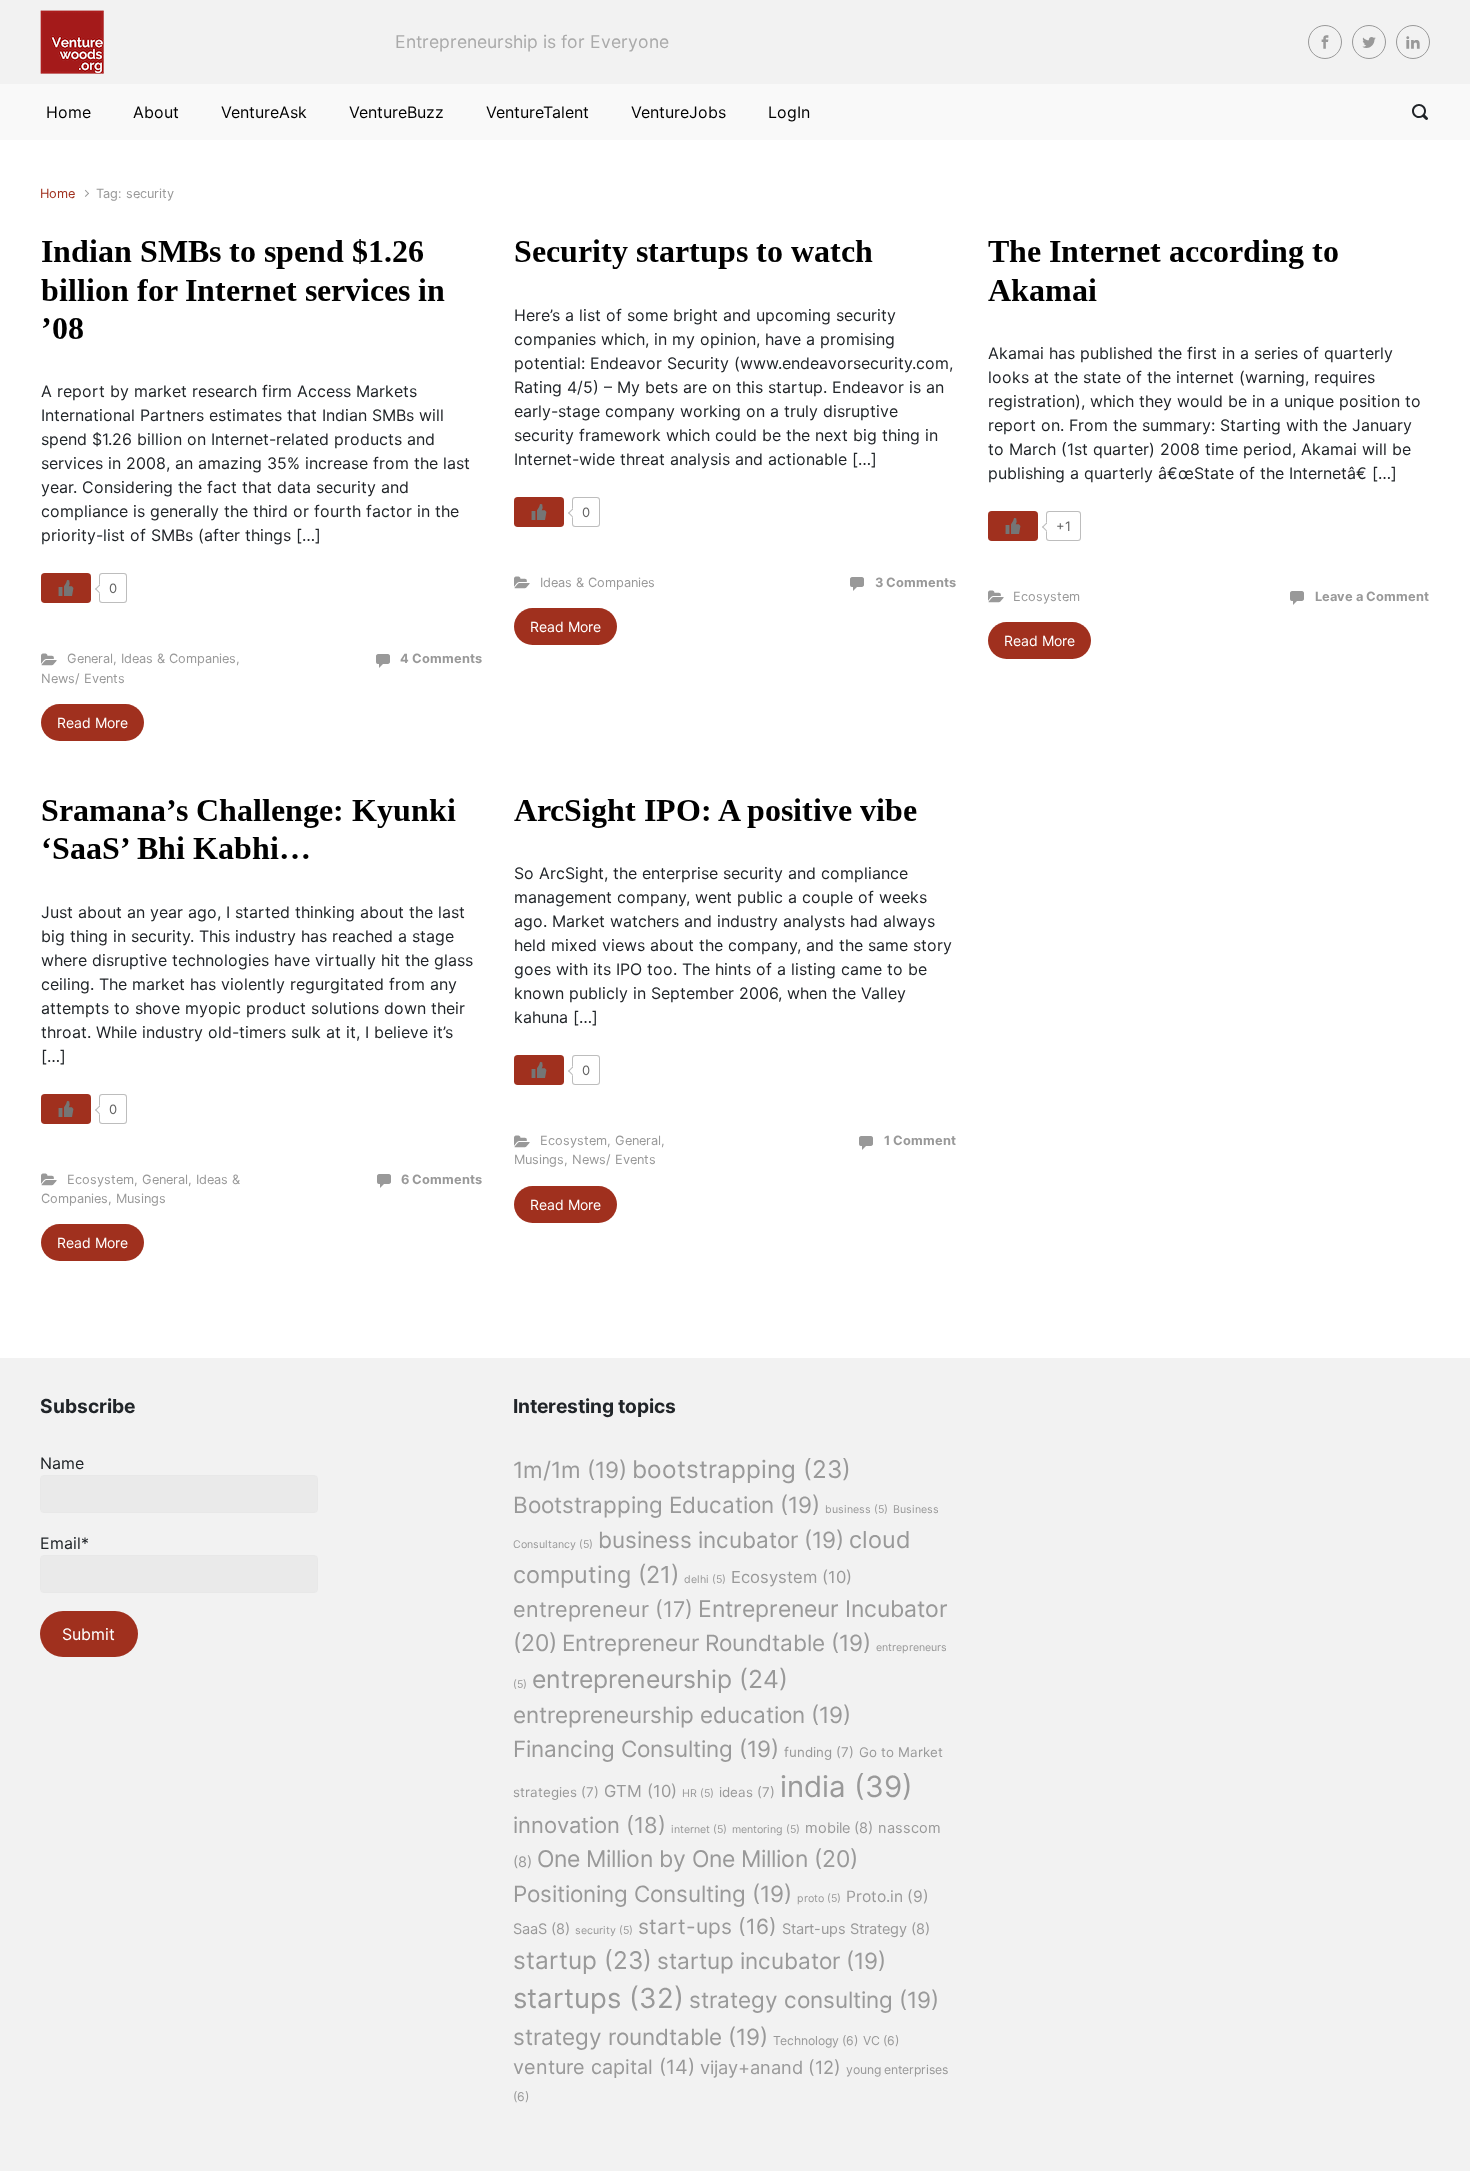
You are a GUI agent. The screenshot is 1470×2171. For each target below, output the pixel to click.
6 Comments (441, 1179)
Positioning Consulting (652, 1893)
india (846, 1786)
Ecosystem (1046, 596)
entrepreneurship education (682, 1714)
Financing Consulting (646, 1748)
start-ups (707, 1926)
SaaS (541, 1929)
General (90, 658)
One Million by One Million (697, 1859)
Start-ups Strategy (856, 1929)
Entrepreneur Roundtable (716, 1642)
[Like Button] (66, 588)
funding (819, 1752)
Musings (141, 1198)
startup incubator (771, 1960)
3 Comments (915, 582)
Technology (815, 2040)
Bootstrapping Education (666, 1504)
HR (698, 1793)
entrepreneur (603, 1609)
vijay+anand (770, 2067)
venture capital (604, 2067)
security (604, 1930)
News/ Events (83, 678)
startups (598, 1998)
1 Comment (920, 1140)
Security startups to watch (693, 251)
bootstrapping (741, 1469)
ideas (747, 1792)
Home (57, 193)
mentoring (766, 1829)
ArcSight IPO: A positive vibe (715, 810)
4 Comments (441, 658)
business (856, 1509)
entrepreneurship (660, 1679)
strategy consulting (814, 1999)
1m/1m (570, 1469)
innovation (589, 1825)
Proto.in (887, 1896)
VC (881, 2040)
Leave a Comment (1372, 596)
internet (699, 1829)
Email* (64, 1543)
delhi (705, 1579)
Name (62, 1463)
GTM (640, 1791)
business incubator (721, 1539)
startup (582, 1960)
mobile (839, 1828)
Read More (92, 722)
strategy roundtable (640, 2036)
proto (819, 1898)
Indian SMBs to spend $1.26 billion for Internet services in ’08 (243, 289)
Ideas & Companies (178, 658)
